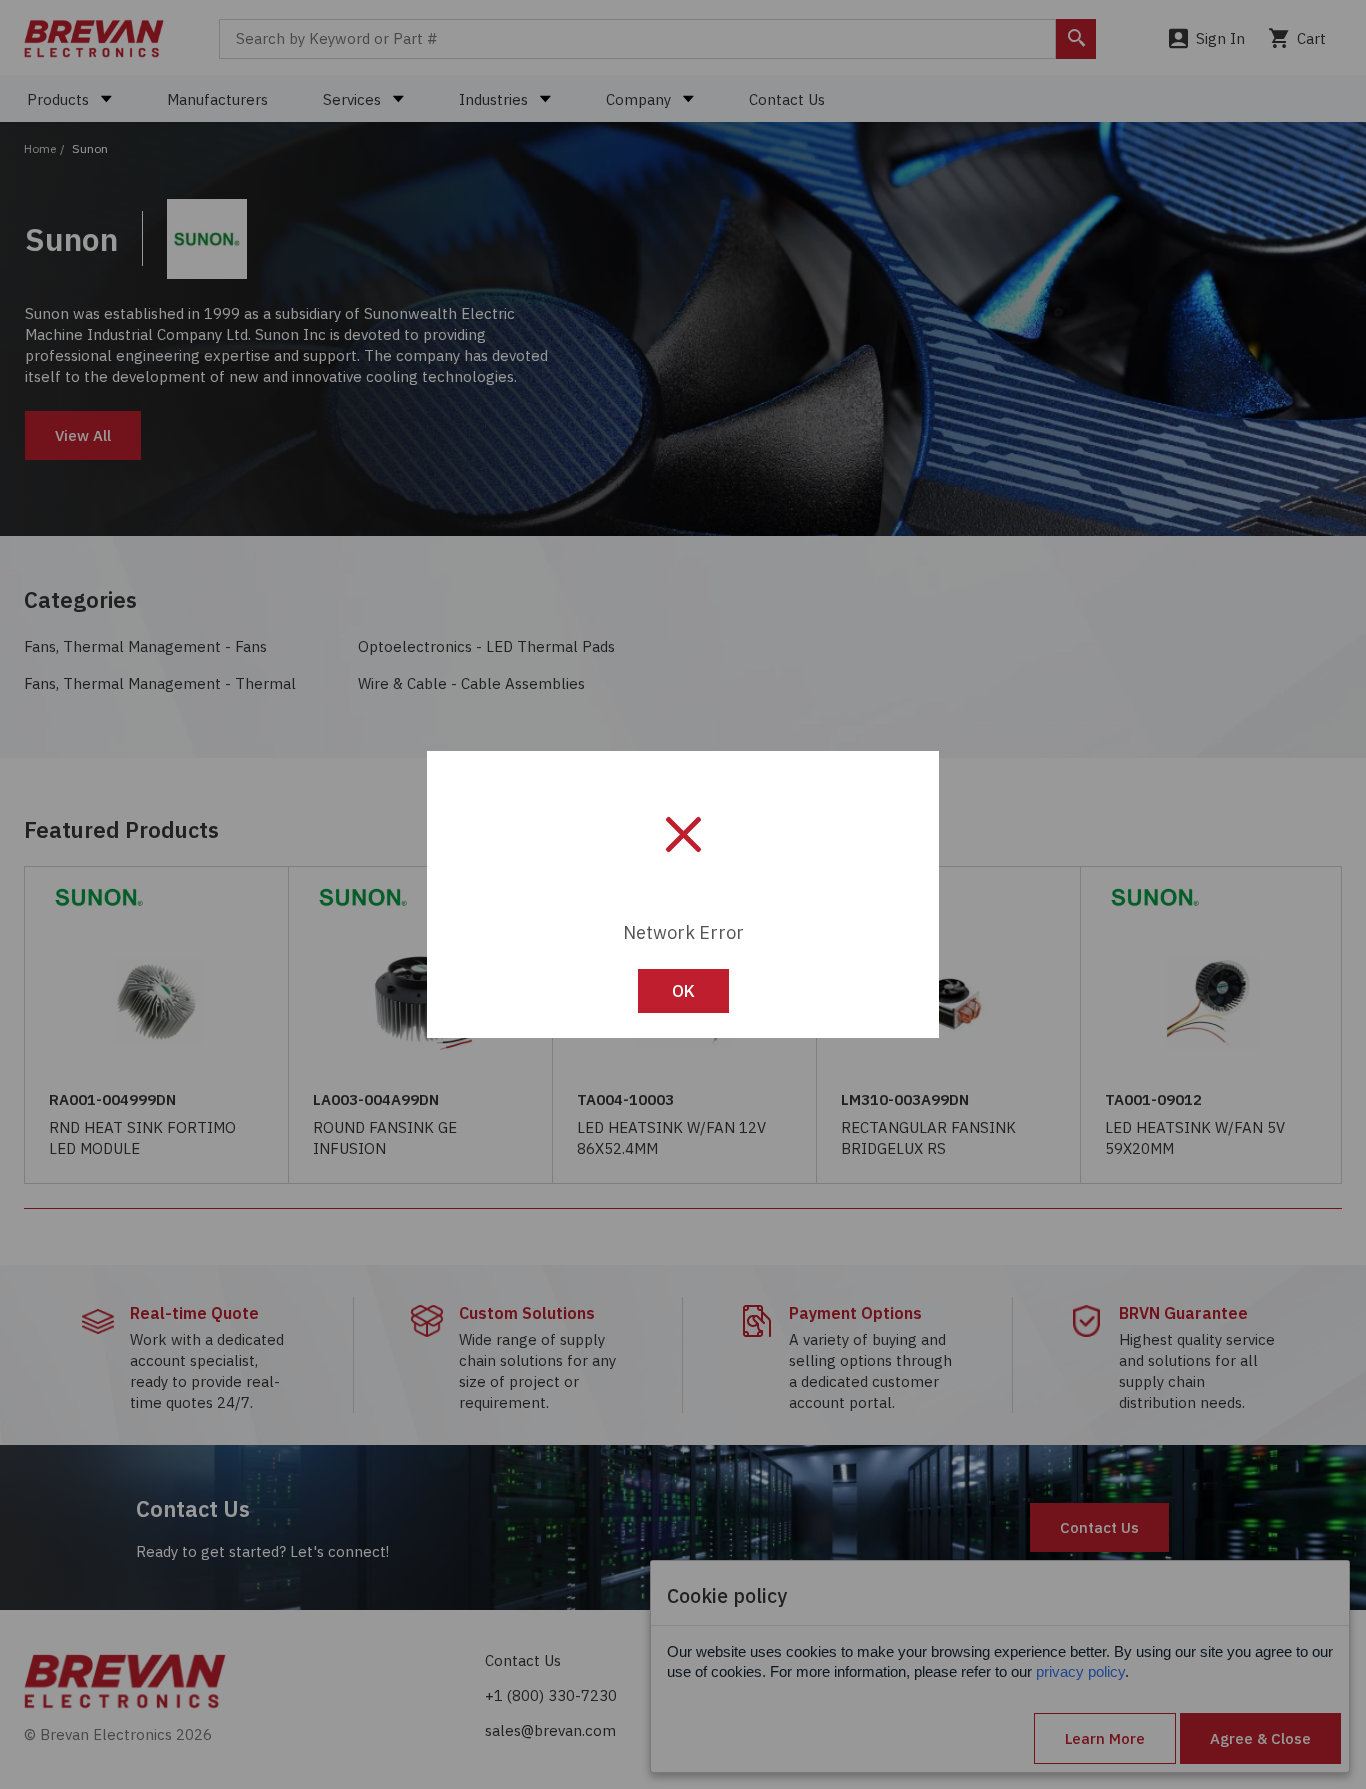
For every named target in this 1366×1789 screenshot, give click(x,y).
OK (683, 991)
